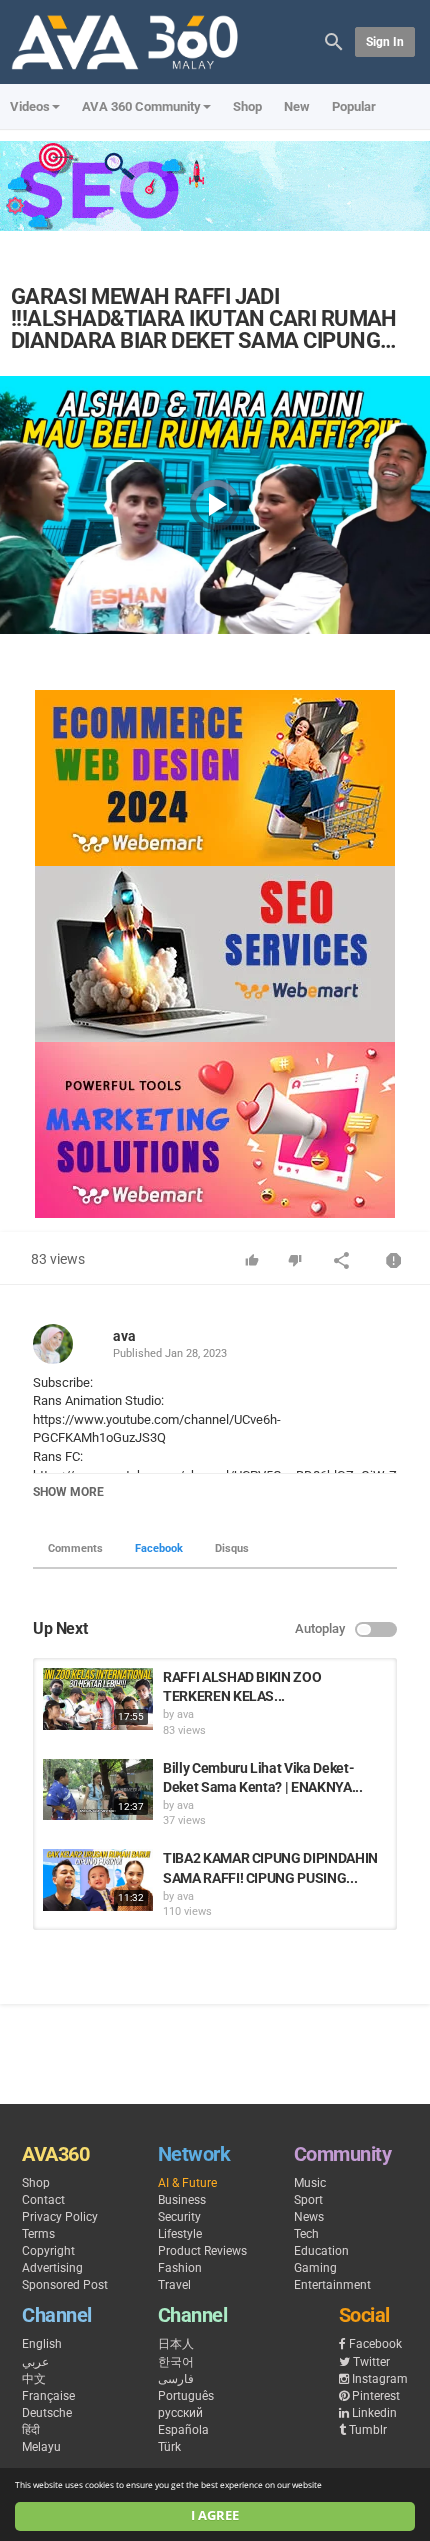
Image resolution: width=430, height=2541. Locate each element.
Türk (169, 2447)
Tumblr (368, 2430)
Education (321, 2251)
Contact (43, 2200)
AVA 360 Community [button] (141, 106)
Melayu (41, 2447)
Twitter (371, 2362)
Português (186, 2396)
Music (310, 2183)
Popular (354, 106)
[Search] (334, 40)
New (297, 106)
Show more (68, 1492)
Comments (75, 1548)
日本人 (176, 2344)
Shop (247, 106)
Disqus (232, 1548)
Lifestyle (180, 2234)
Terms (38, 2234)
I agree (215, 2515)
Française (48, 2396)
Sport (308, 2200)
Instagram (380, 2379)
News (309, 2217)
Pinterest (376, 2396)
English (42, 2344)
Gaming (315, 2268)
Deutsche (47, 2413)
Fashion (180, 2268)
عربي (35, 2362)
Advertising (52, 2268)
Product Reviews (202, 2251)
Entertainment (332, 2285)
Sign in (385, 42)
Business (182, 2200)
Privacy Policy (60, 2217)
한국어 (176, 2362)
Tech (306, 2234)
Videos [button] (30, 106)
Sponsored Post (65, 2285)
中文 (34, 2379)
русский (180, 2413)
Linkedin (374, 2413)
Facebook (159, 1548)
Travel (174, 2285)
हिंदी (31, 2430)
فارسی (176, 2379)
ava (124, 1336)
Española (183, 2430)
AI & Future (187, 2183)
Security (179, 2217)
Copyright (48, 2251)
